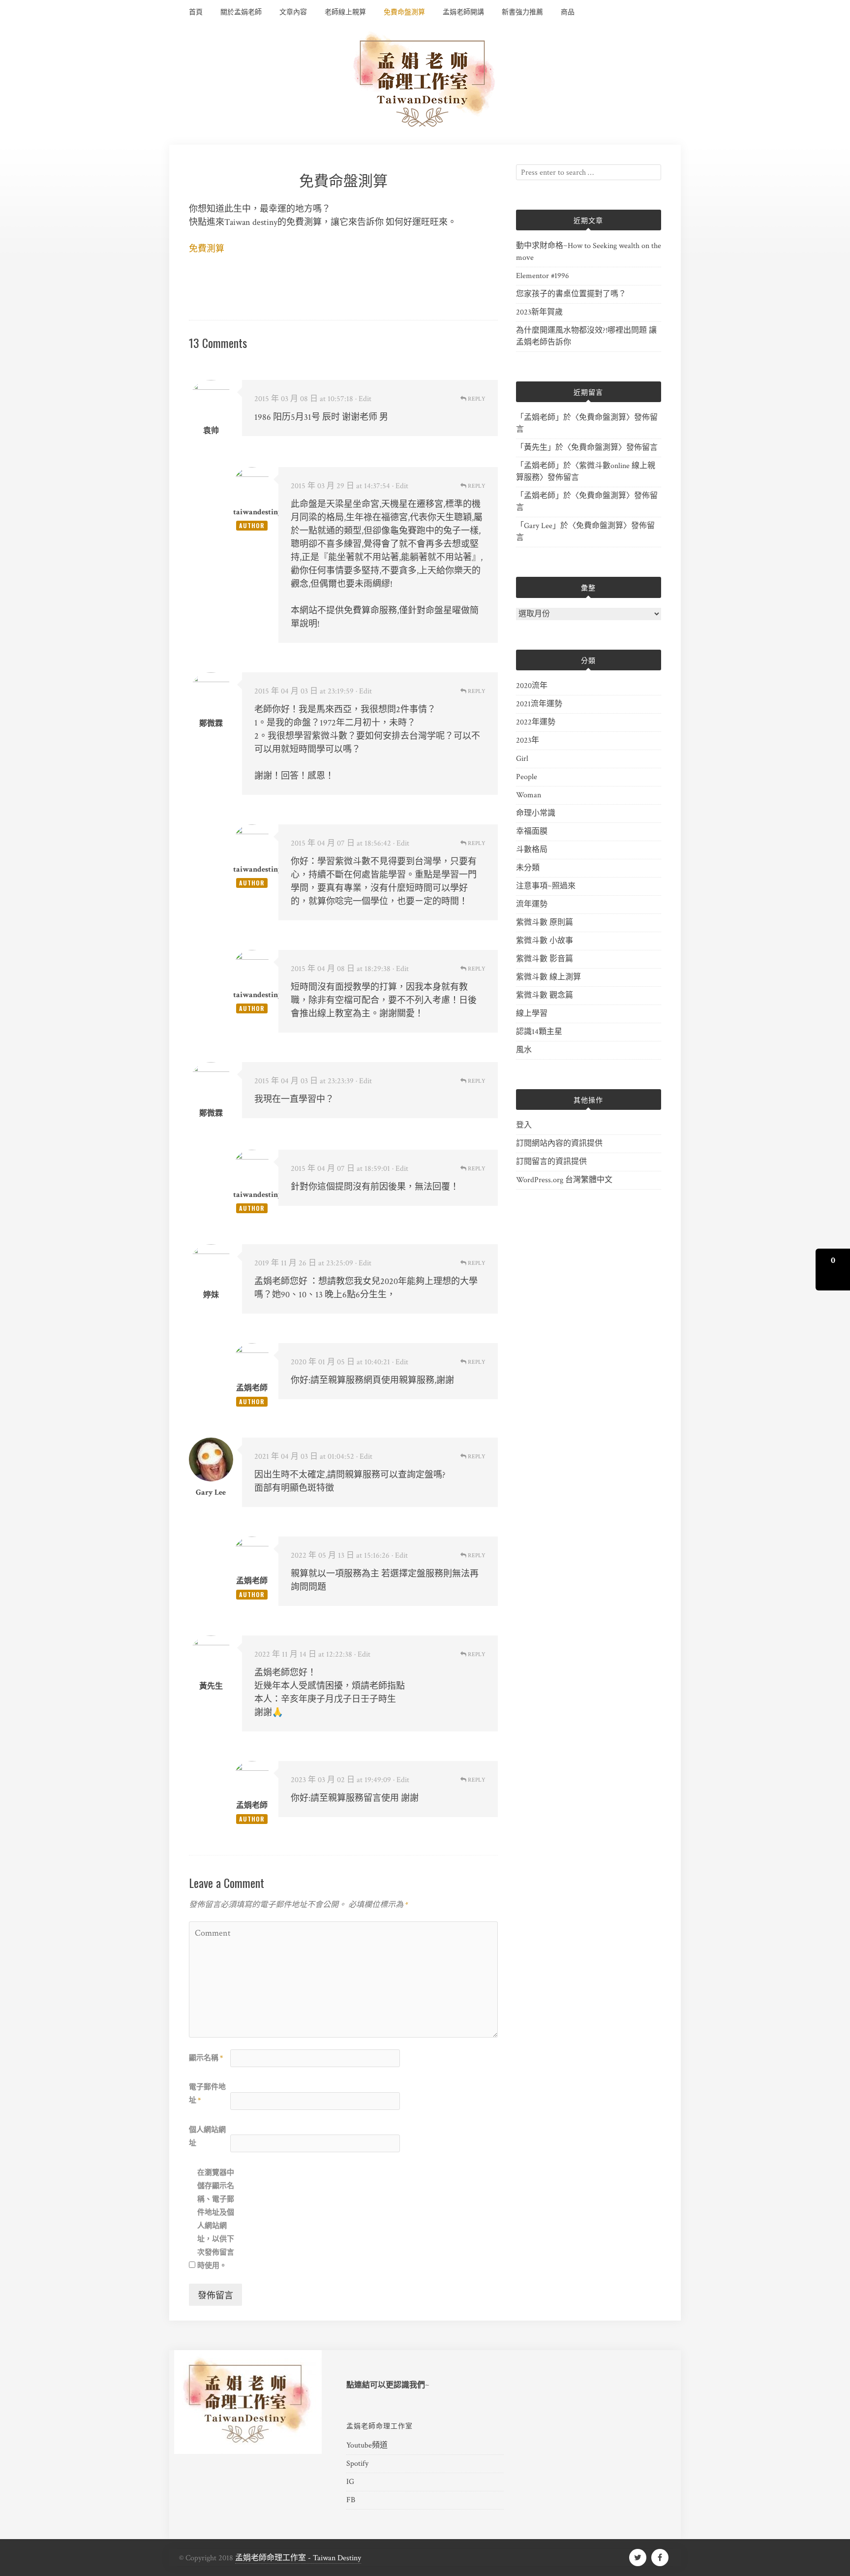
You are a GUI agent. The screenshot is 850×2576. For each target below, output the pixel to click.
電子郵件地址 (207, 2094)
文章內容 (293, 12)
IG (350, 2482)
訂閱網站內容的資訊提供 (559, 1144)
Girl (522, 759)
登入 (524, 1125)
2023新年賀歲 (539, 312)
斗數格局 (532, 850)
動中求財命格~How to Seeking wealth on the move (589, 252)
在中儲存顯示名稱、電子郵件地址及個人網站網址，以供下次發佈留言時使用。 (216, 2219)
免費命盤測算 (404, 12)
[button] (833, 1270)
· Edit (363, 399)
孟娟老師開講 (463, 12)
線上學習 (532, 1014)
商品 (568, 12)
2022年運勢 (536, 722)
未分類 (528, 868)
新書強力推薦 (522, 12)
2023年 (528, 740)
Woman (529, 795)
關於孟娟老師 (241, 12)
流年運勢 (532, 904)
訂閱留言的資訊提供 (551, 1162)
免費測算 (207, 249)
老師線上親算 (345, 12)
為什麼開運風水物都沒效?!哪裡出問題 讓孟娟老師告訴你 (586, 336)
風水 (524, 1050)
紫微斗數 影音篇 (545, 959)
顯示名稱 (206, 2058)
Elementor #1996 (543, 276)
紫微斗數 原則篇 (545, 923)
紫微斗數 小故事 (545, 941)
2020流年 (532, 686)
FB (351, 2500)
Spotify (357, 2464)
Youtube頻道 (367, 2445)
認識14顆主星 (539, 1032)
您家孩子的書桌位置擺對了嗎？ (571, 294)
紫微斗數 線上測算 (548, 977)
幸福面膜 (532, 832)
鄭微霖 (211, 1114)
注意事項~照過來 (546, 886)
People (527, 777)
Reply (476, 399)
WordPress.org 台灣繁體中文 (564, 1180)
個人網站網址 (207, 2136)
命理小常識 (536, 813)
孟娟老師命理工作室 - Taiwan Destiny (298, 2558)
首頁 (196, 12)
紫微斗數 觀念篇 (545, 995)
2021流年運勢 (539, 704)
